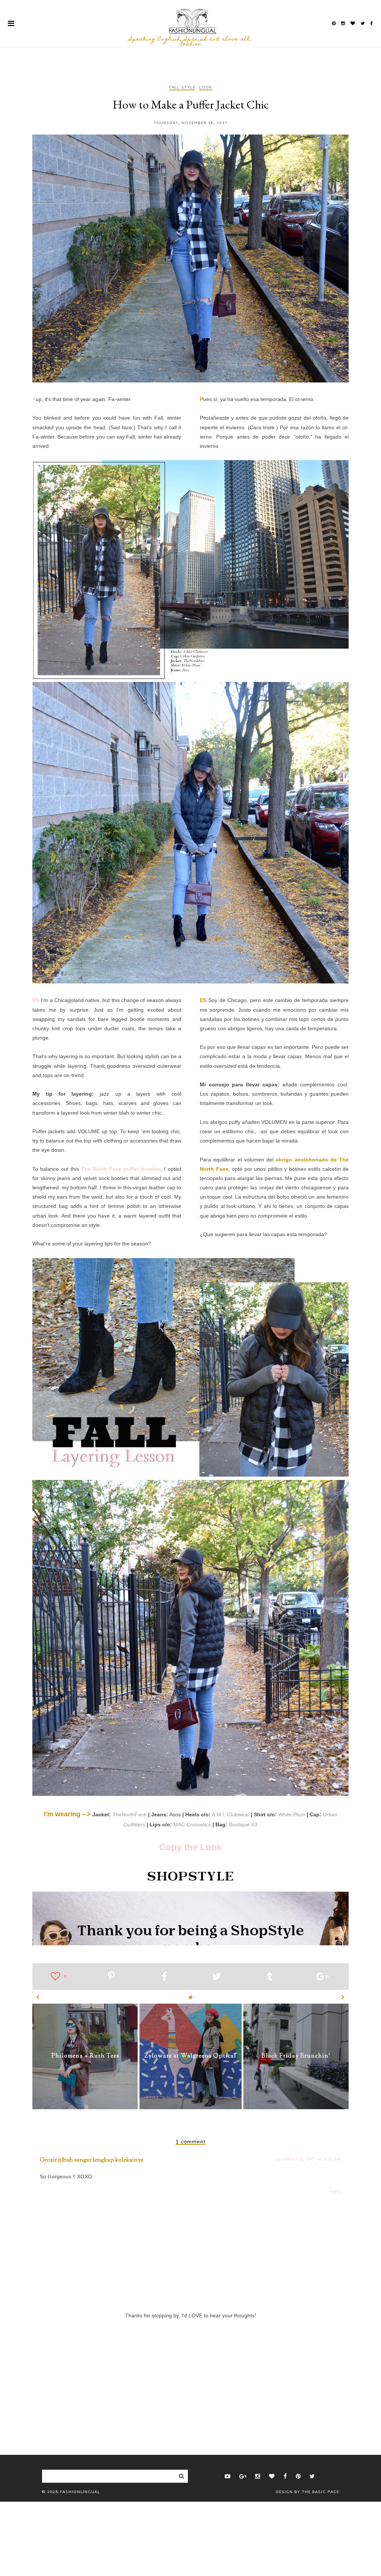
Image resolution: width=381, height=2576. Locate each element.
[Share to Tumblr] (270, 1978)
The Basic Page (321, 2492)
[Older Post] (343, 1997)
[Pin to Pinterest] (111, 1978)
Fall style (182, 88)
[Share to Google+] (322, 1978)
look (206, 88)
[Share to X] (217, 1978)
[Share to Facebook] (164, 1978)
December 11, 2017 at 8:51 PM (308, 2159)
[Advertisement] (190, 2375)
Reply (335, 2191)
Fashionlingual (80, 2492)
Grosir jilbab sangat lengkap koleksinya (92, 2160)
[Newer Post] (38, 1997)
